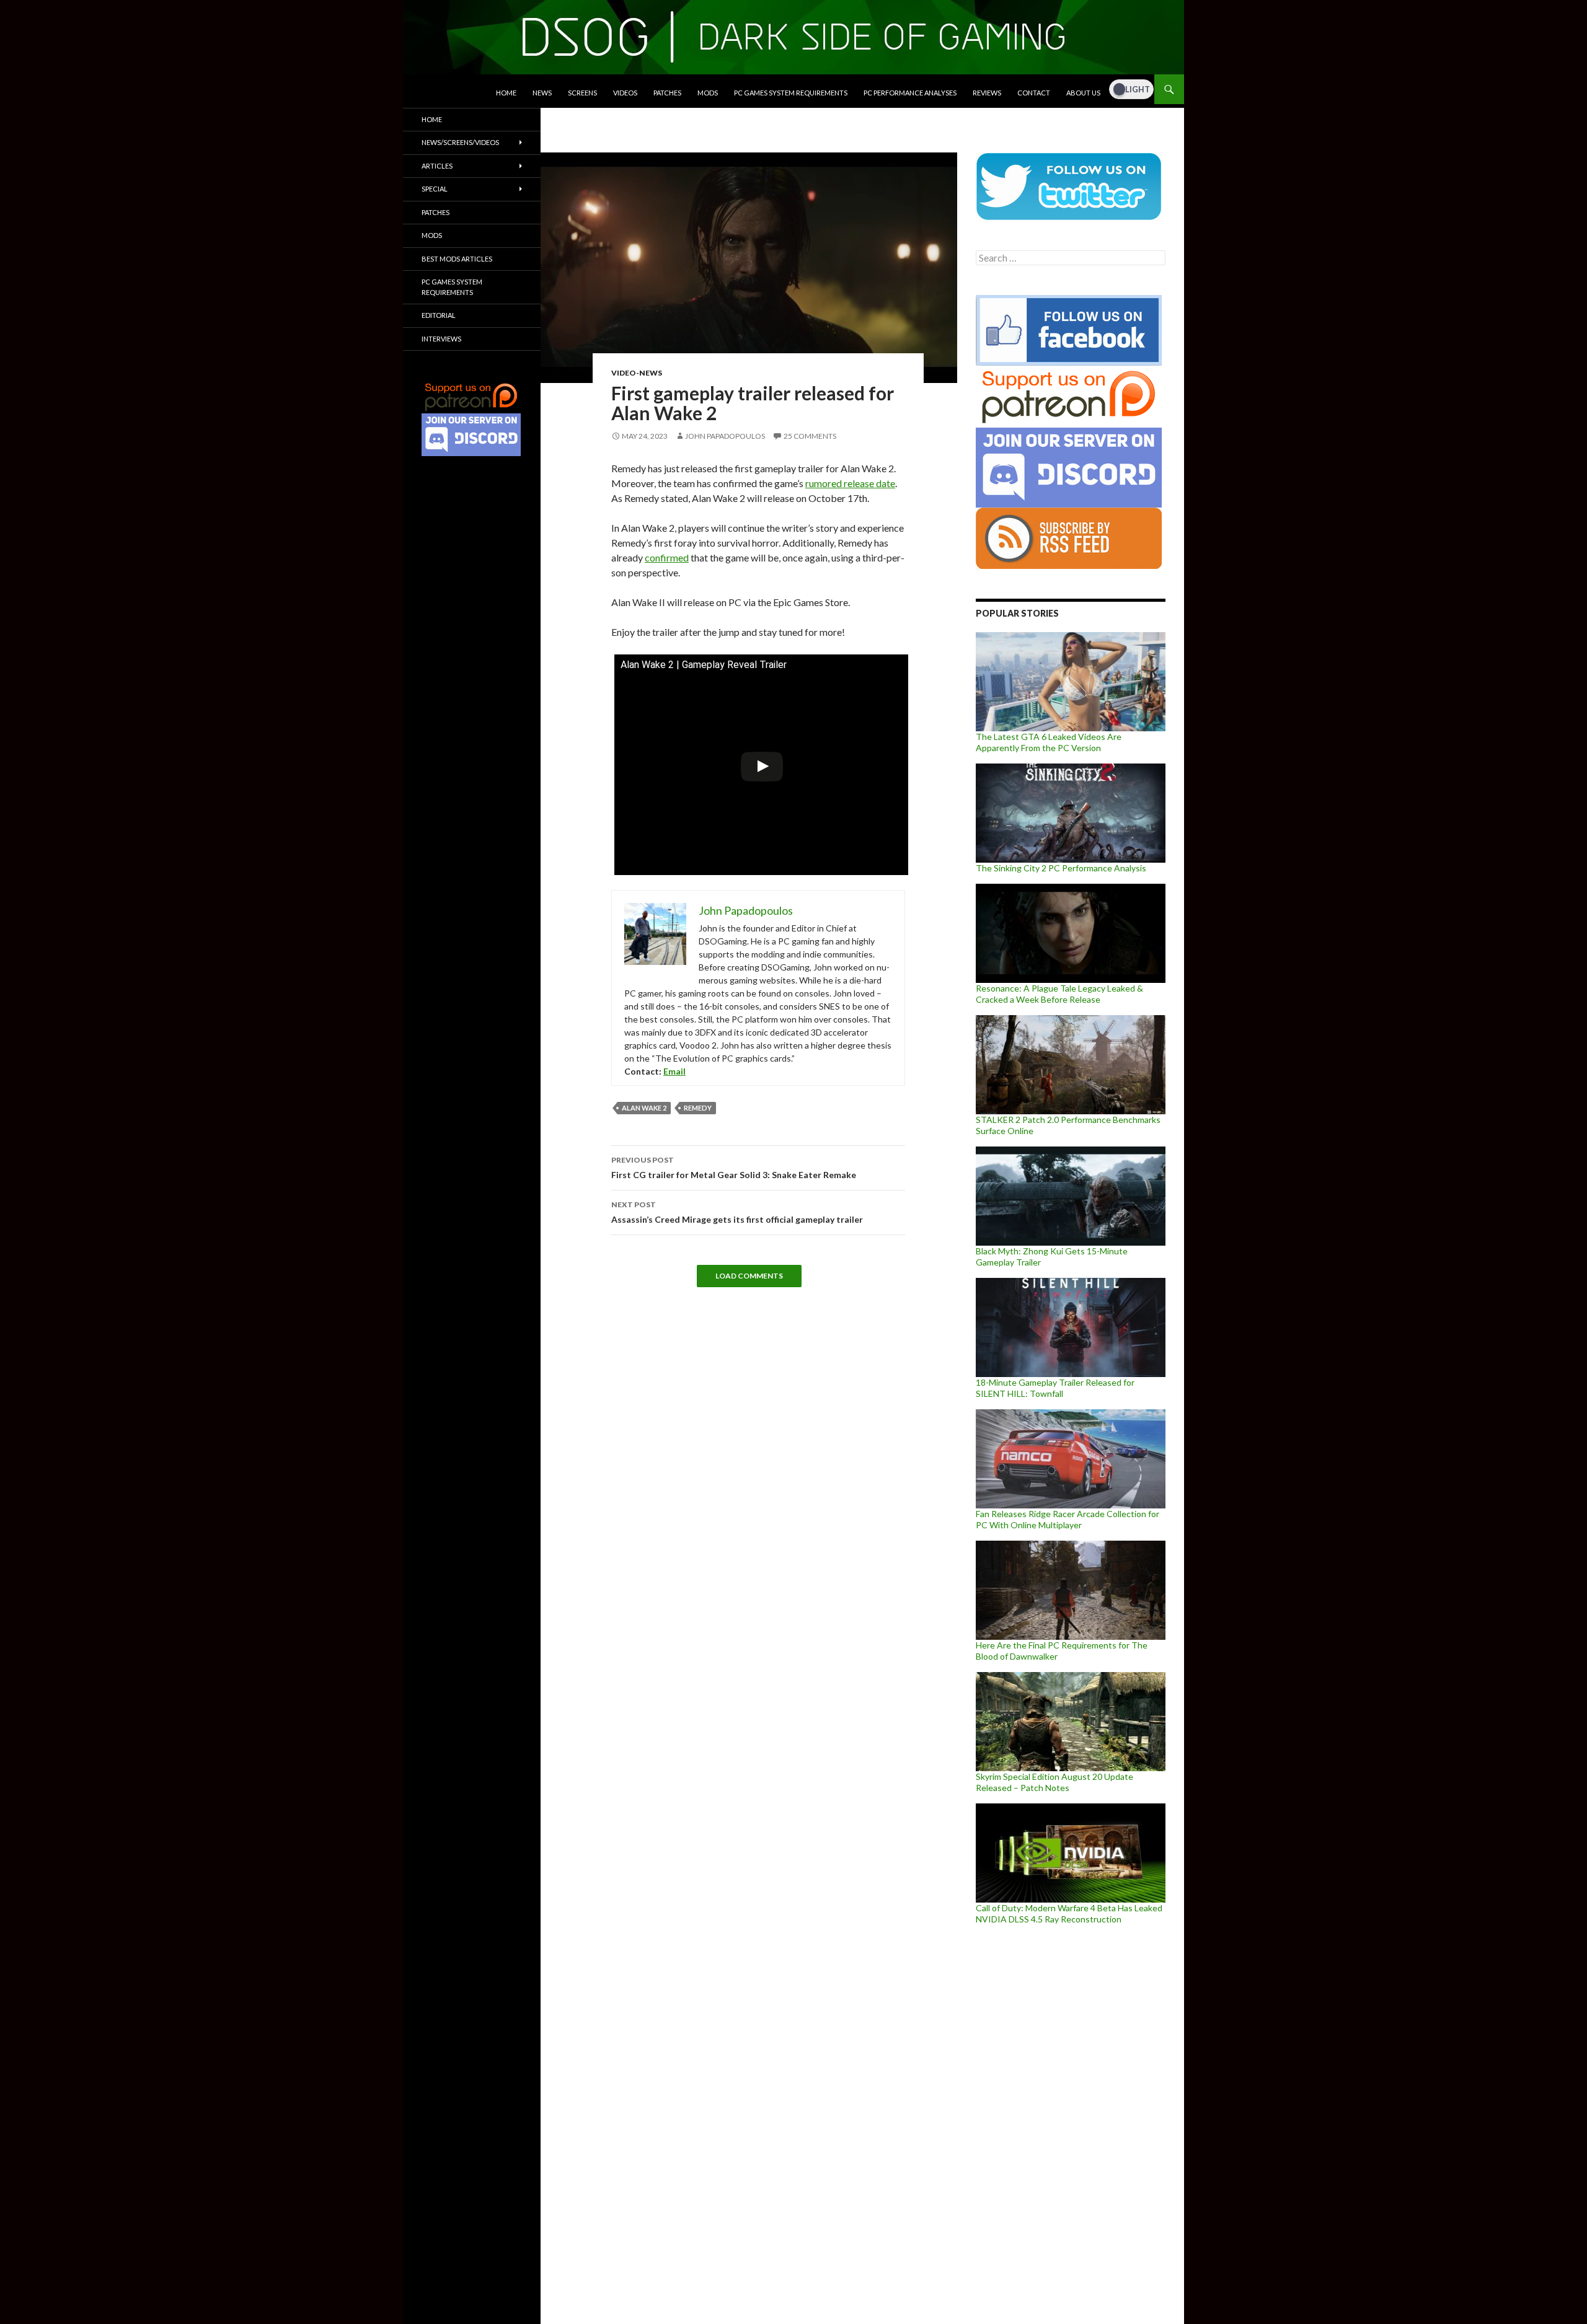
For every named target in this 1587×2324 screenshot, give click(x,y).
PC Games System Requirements (791, 93)
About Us (1083, 93)
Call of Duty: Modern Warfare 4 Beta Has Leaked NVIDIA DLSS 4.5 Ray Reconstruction (1069, 1913)
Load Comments (749, 1276)
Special (435, 189)
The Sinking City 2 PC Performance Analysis (1061, 868)
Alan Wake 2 (644, 1108)
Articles (437, 166)
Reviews (987, 93)
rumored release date (850, 483)
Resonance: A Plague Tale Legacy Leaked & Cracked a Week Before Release (1059, 994)
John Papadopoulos (725, 436)
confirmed (667, 557)
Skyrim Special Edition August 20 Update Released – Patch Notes (1054, 1782)
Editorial (439, 315)
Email (674, 1071)
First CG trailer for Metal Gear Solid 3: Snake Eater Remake (734, 1168)
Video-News (637, 373)
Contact (1034, 93)
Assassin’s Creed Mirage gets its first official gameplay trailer (737, 1212)
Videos (625, 93)
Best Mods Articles (457, 259)
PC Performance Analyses (910, 93)
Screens (582, 93)
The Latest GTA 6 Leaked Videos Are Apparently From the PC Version (1049, 742)
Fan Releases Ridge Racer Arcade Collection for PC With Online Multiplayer (1068, 1519)
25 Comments (810, 436)
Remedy (698, 1108)
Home (506, 93)
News (542, 93)
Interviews (441, 339)
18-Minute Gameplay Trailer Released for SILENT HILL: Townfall (1055, 1388)
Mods (708, 93)
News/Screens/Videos (460, 142)
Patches (667, 93)
